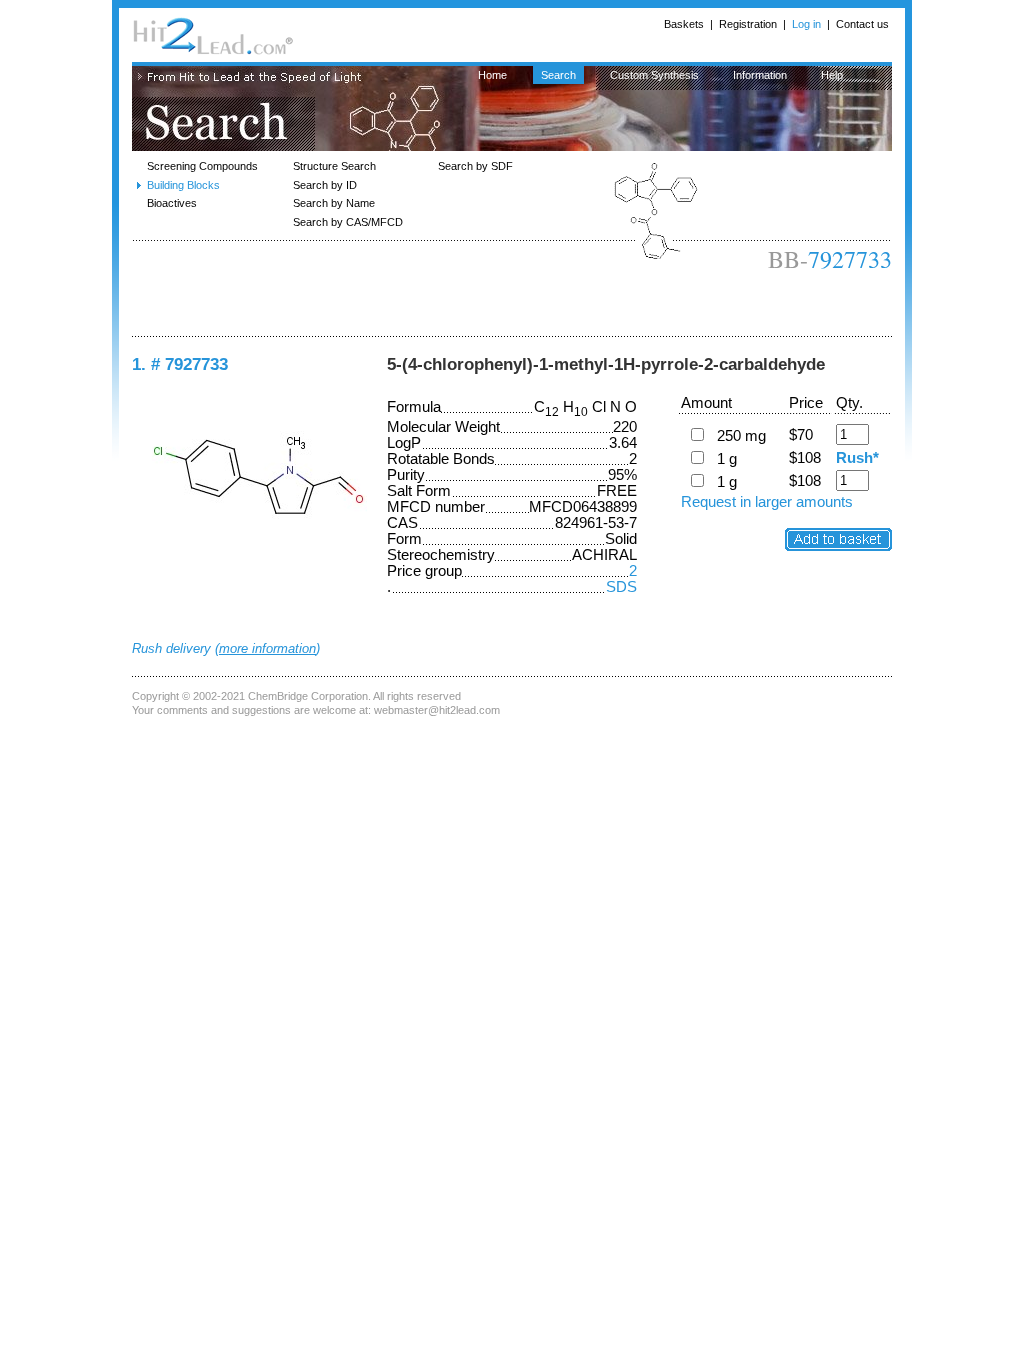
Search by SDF (475, 166)
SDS (621, 587)
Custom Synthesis (654, 75)
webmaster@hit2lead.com (437, 710)
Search (558, 75)
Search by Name (334, 203)
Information (760, 75)
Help (832, 75)
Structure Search (334, 166)
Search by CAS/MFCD (348, 222)
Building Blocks (183, 185)
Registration (748, 24)
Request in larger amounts (767, 502)
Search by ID (325, 185)
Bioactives (172, 203)
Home (492, 75)
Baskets (684, 24)
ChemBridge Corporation (308, 696)
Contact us (862, 24)
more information (267, 648)
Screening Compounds (202, 166)
